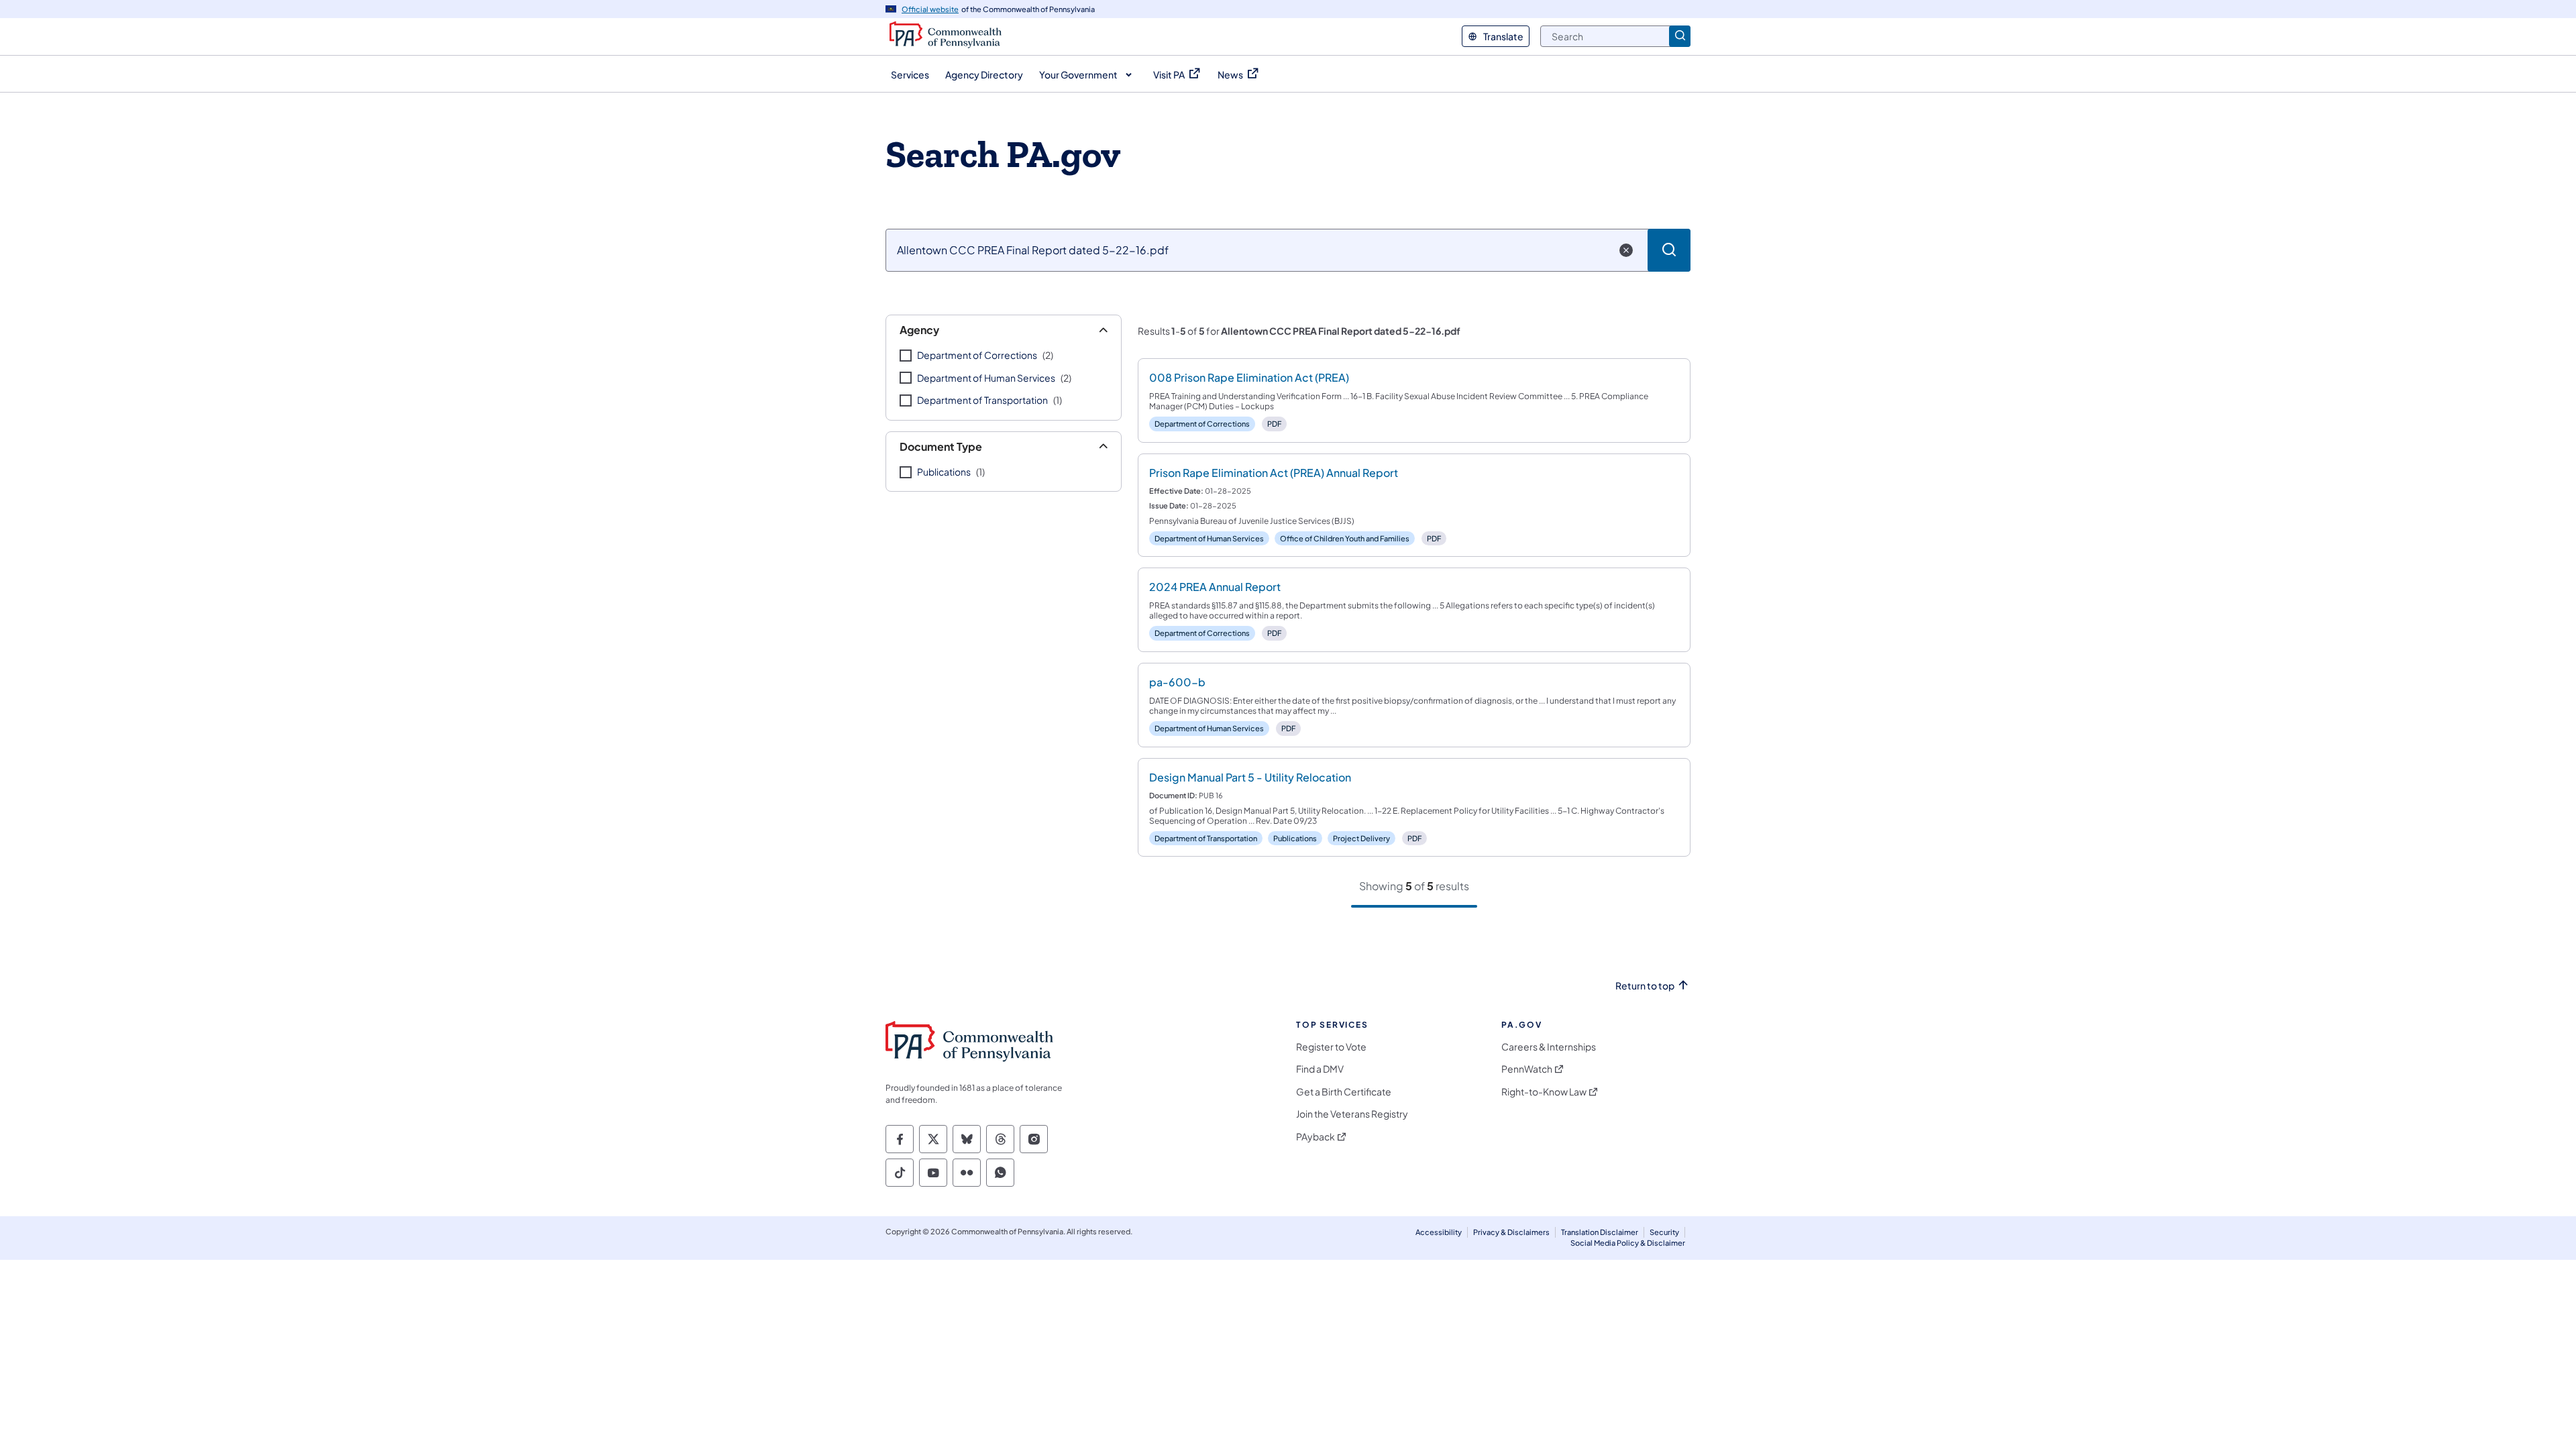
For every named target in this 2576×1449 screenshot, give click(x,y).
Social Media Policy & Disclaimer (1628, 1243)
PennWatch (1527, 1069)
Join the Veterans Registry (1352, 1114)
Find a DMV (1320, 1069)
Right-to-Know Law (1544, 1092)
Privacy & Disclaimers (1511, 1232)
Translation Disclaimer (1600, 1232)
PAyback (1316, 1137)
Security (1664, 1232)
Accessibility (1439, 1232)
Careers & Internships (1549, 1047)
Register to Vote (1331, 1047)
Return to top (1645, 986)
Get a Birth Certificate (1344, 1092)
